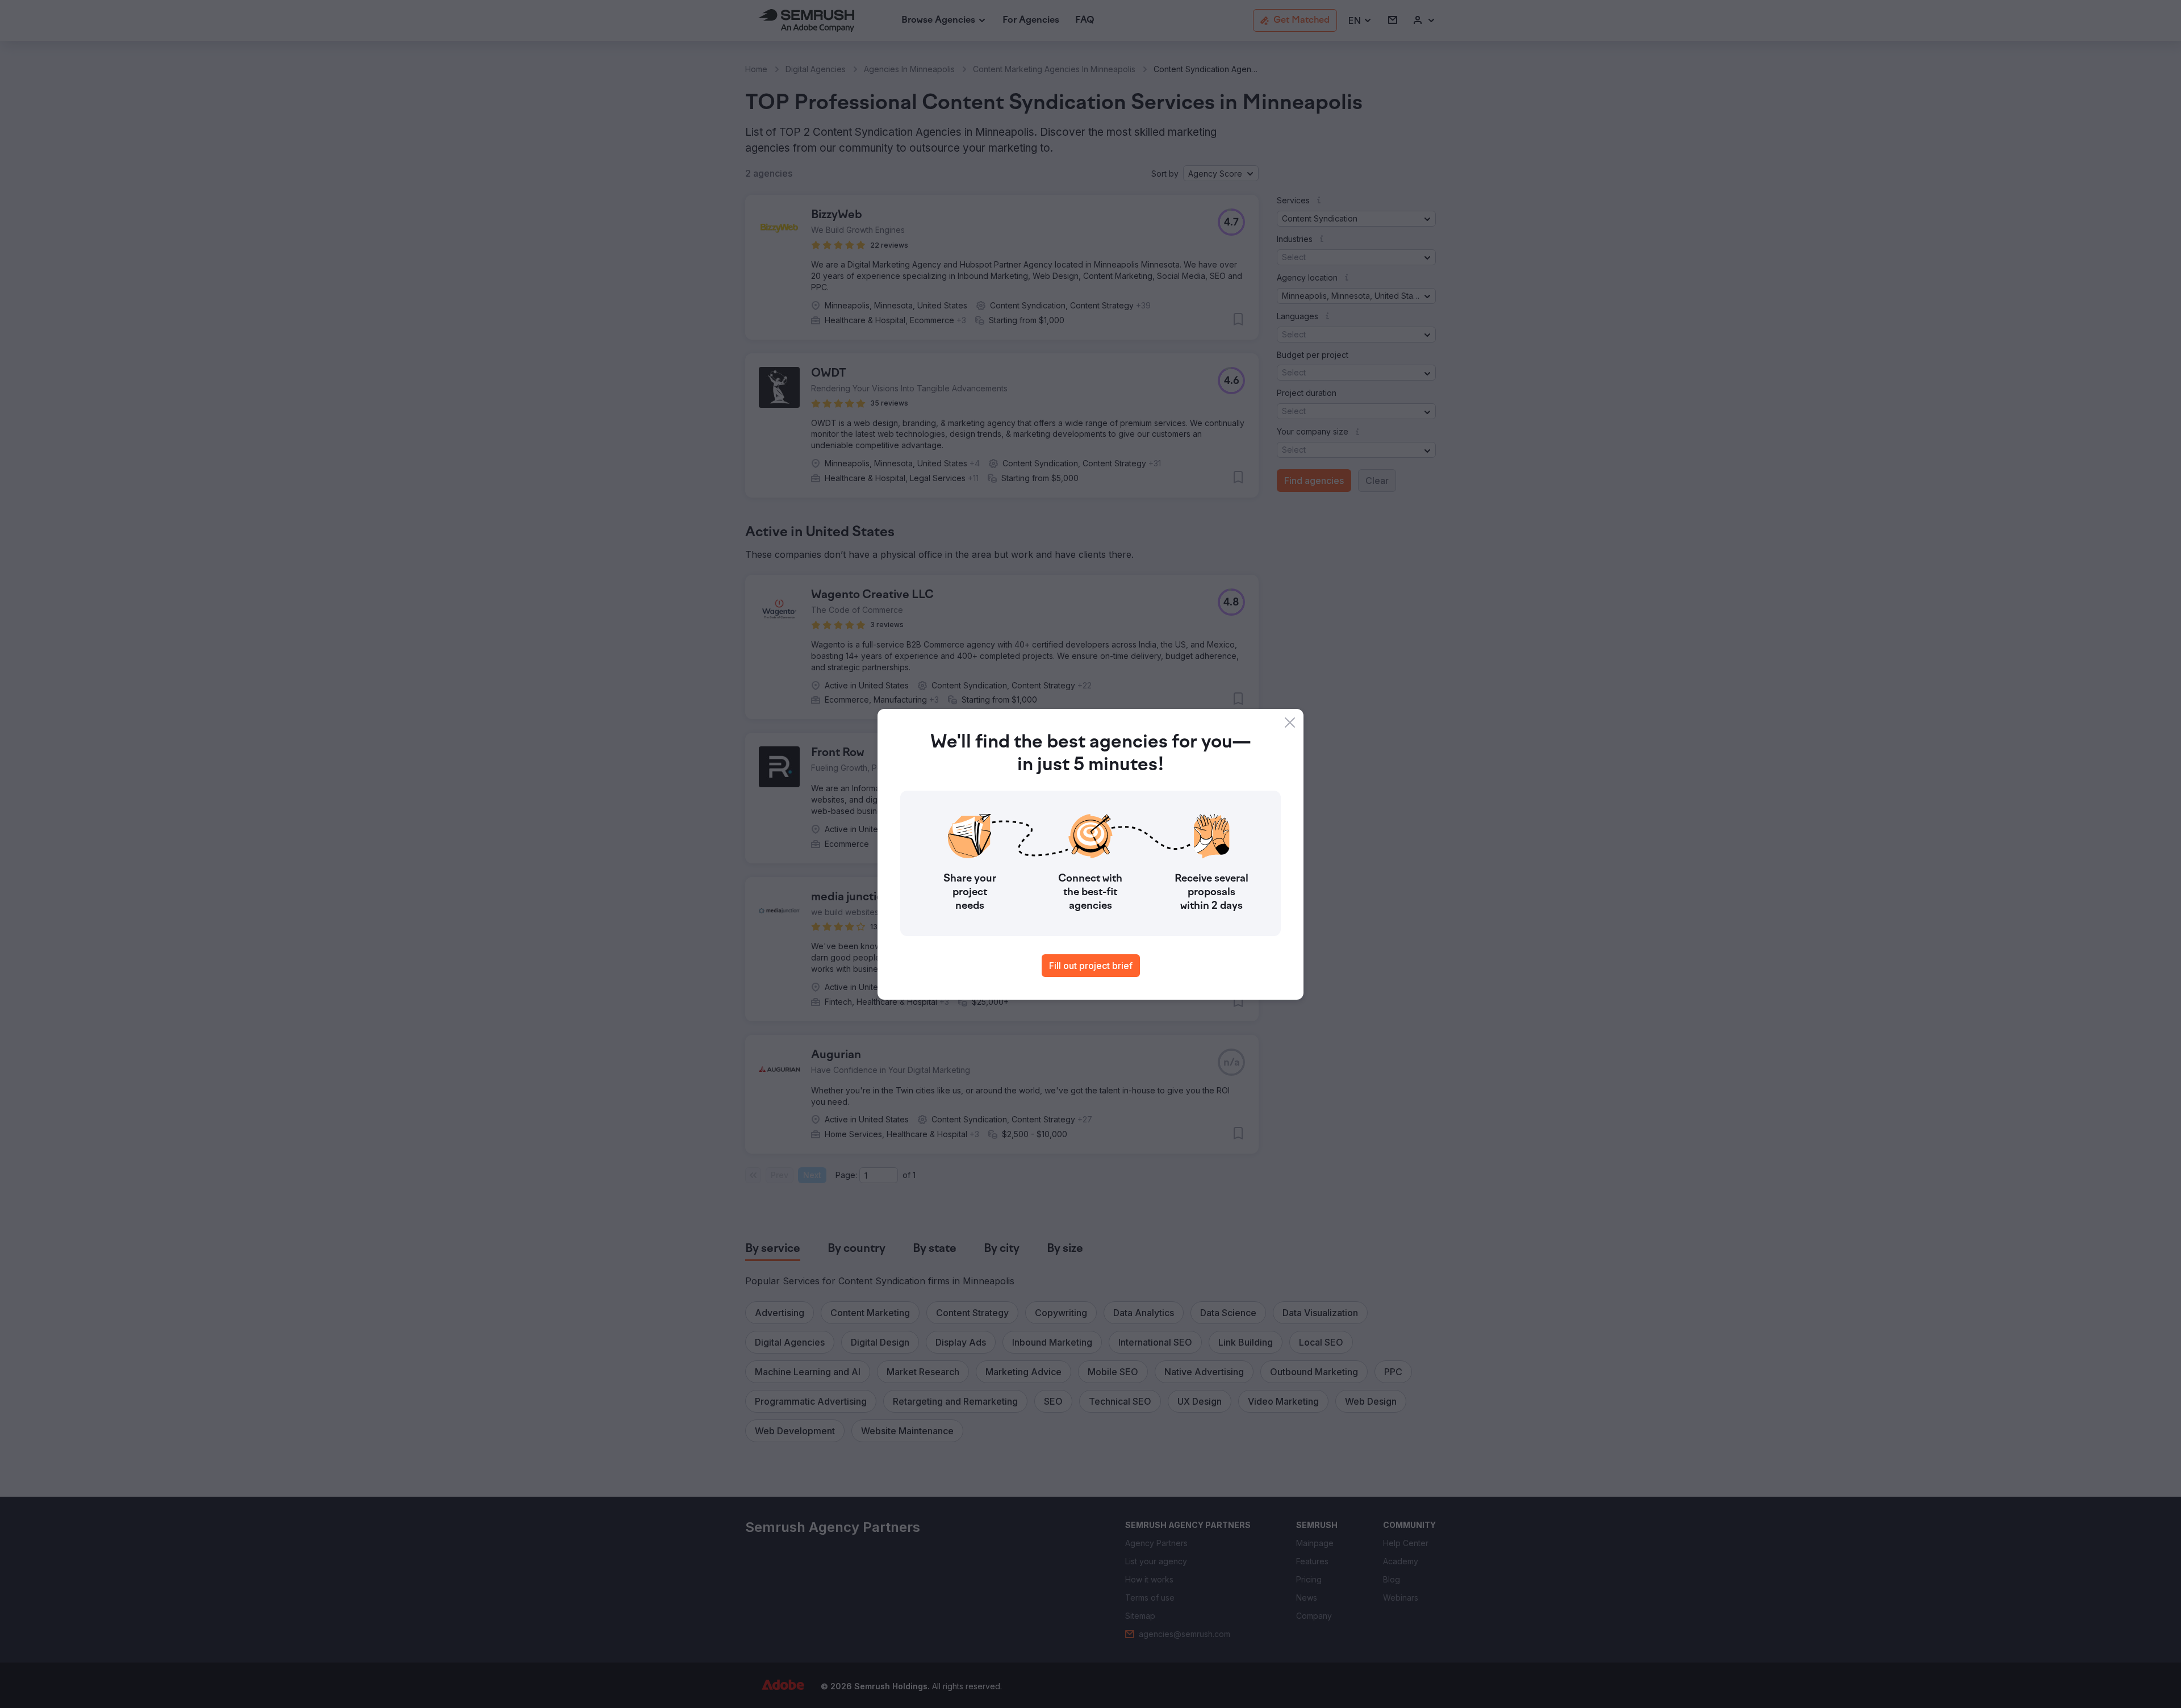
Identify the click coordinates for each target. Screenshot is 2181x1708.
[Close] (1290, 723)
